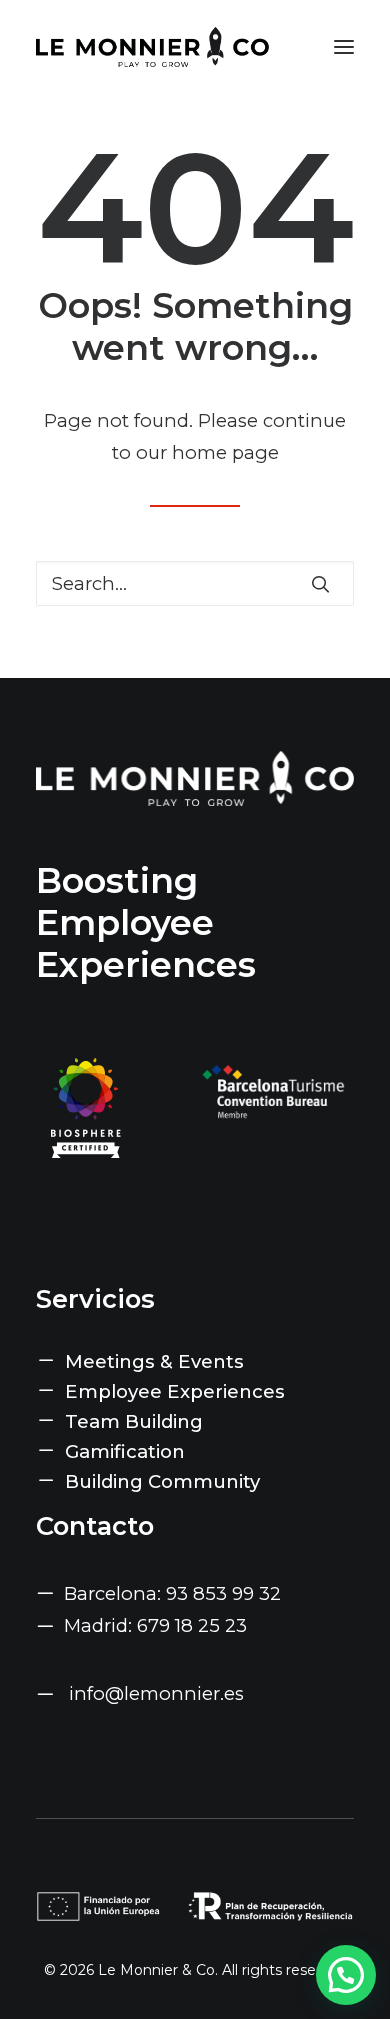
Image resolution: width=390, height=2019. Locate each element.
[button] (344, 47)
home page (225, 452)
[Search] (195, 583)
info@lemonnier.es (156, 1693)
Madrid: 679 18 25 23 (155, 1625)
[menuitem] (195, 1362)
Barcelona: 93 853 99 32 (172, 1593)
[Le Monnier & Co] (152, 47)
